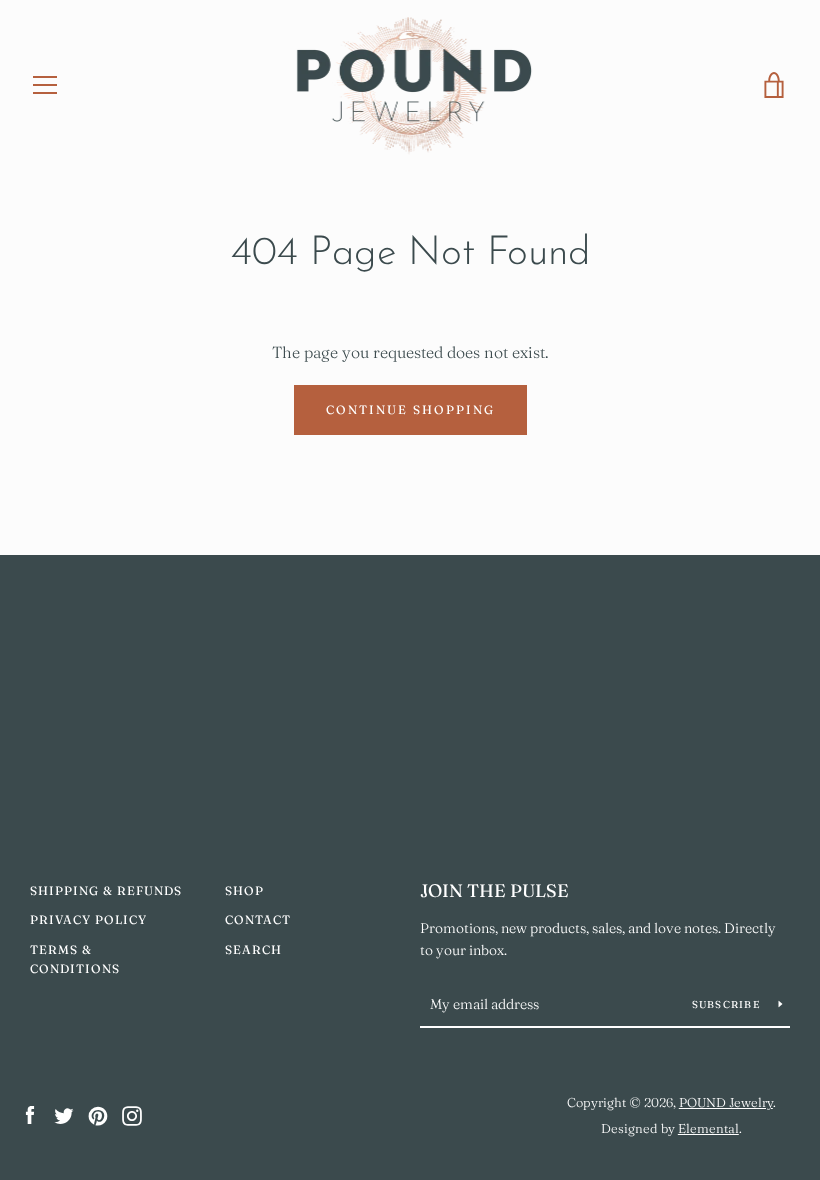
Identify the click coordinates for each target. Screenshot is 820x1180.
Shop (244, 890)
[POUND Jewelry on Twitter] (64, 1114)
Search (253, 949)
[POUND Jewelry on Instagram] (132, 1114)
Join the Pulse (494, 890)
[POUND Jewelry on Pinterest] (98, 1114)
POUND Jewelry (726, 1102)
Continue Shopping (410, 409)
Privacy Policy (88, 919)
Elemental (708, 1128)
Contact (258, 919)
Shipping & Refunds (106, 890)
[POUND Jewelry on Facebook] (30, 1114)
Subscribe (728, 1004)
